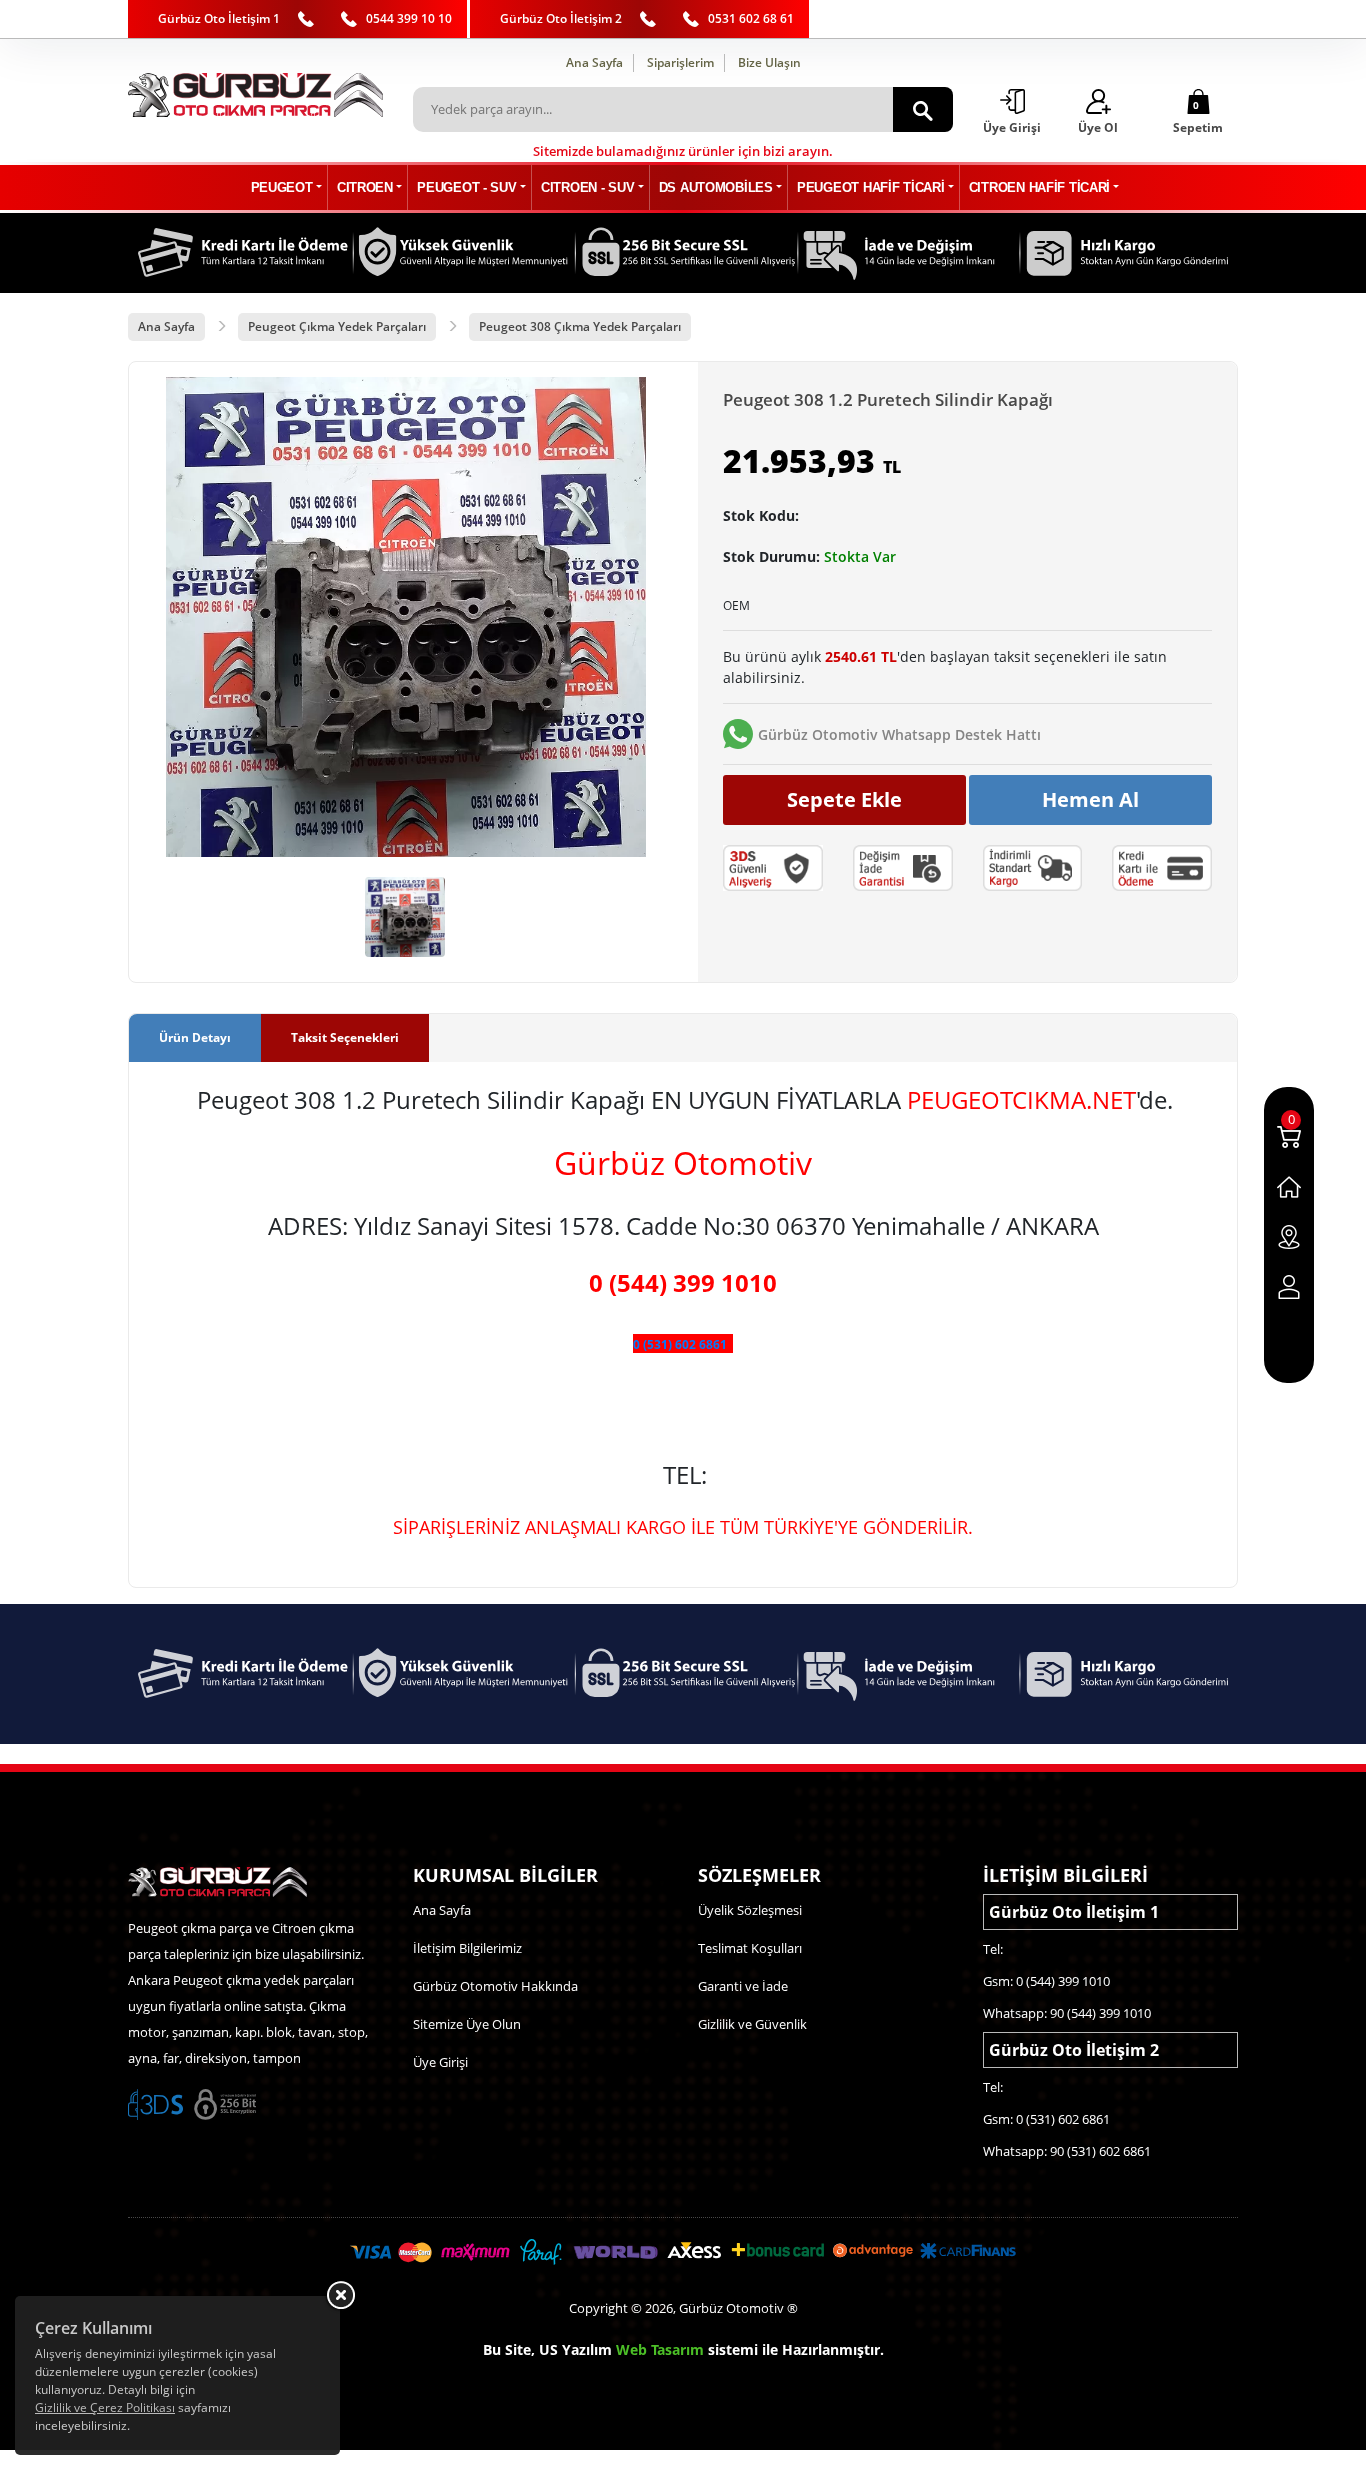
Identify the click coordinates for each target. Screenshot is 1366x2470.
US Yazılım (575, 2349)
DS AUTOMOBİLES (716, 187)
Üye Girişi (440, 2062)
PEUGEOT (282, 187)
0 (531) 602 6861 (680, 1344)
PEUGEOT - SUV (466, 187)
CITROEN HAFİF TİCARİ (1039, 187)
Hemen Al (1090, 799)
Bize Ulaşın (769, 62)
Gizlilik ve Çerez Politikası (105, 2407)
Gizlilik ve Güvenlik (752, 2024)
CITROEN (365, 187)
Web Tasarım (660, 2349)
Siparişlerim (680, 62)
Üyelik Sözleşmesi (750, 1910)
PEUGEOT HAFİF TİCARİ (870, 187)
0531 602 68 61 (751, 18)
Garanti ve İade (743, 1986)
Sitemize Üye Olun (467, 2024)
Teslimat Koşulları (750, 1948)
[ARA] (923, 109)
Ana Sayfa (594, 62)
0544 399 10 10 (409, 18)
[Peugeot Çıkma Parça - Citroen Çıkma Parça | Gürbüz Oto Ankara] (255, 95)
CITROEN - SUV (587, 187)
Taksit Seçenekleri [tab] (345, 1037)
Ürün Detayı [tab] (195, 1037)
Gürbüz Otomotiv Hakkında (495, 1986)
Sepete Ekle (844, 799)
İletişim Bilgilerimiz (467, 1948)
